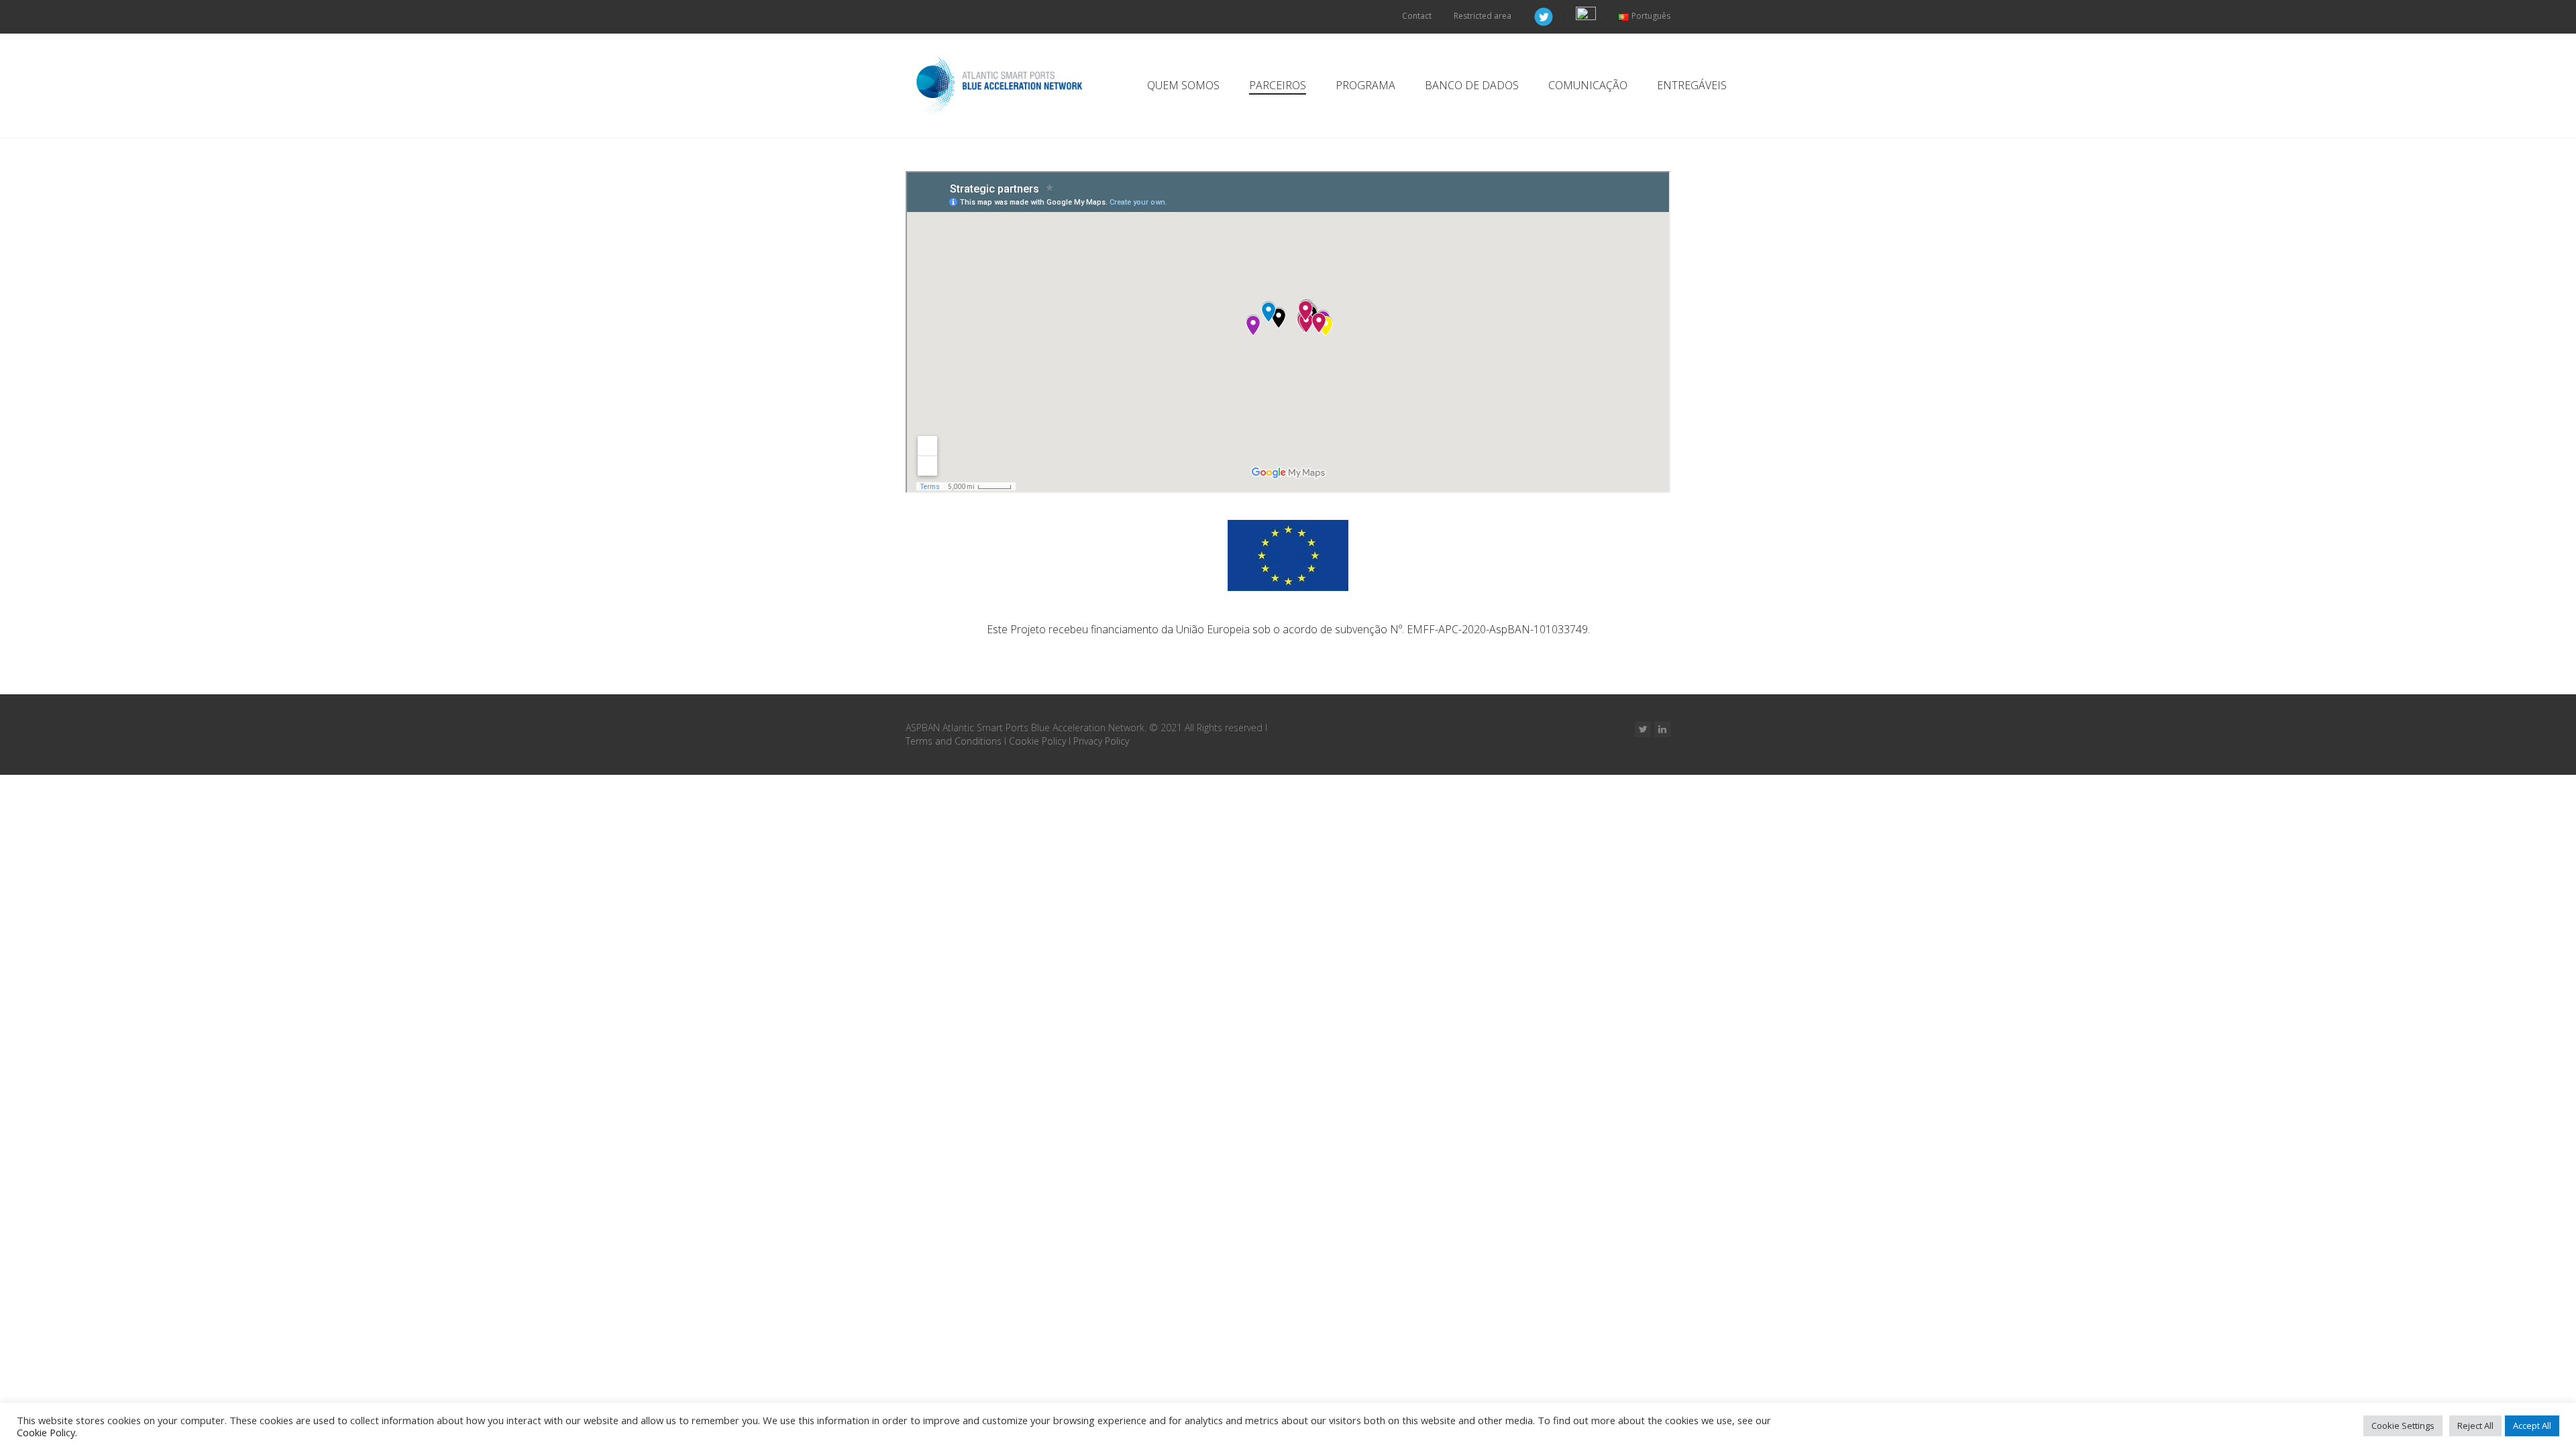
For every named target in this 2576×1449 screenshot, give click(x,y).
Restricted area (1483, 16)
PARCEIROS (1278, 85)
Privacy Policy (1101, 741)
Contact (1417, 16)
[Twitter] (1643, 729)
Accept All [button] (2532, 1426)
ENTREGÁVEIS (1692, 85)
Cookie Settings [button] (2403, 1426)
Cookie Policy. (47, 1432)
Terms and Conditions (954, 741)
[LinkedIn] (1662, 729)
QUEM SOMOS (1183, 85)
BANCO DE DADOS (1472, 85)
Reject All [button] (2475, 1426)
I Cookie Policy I (1039, 741)
